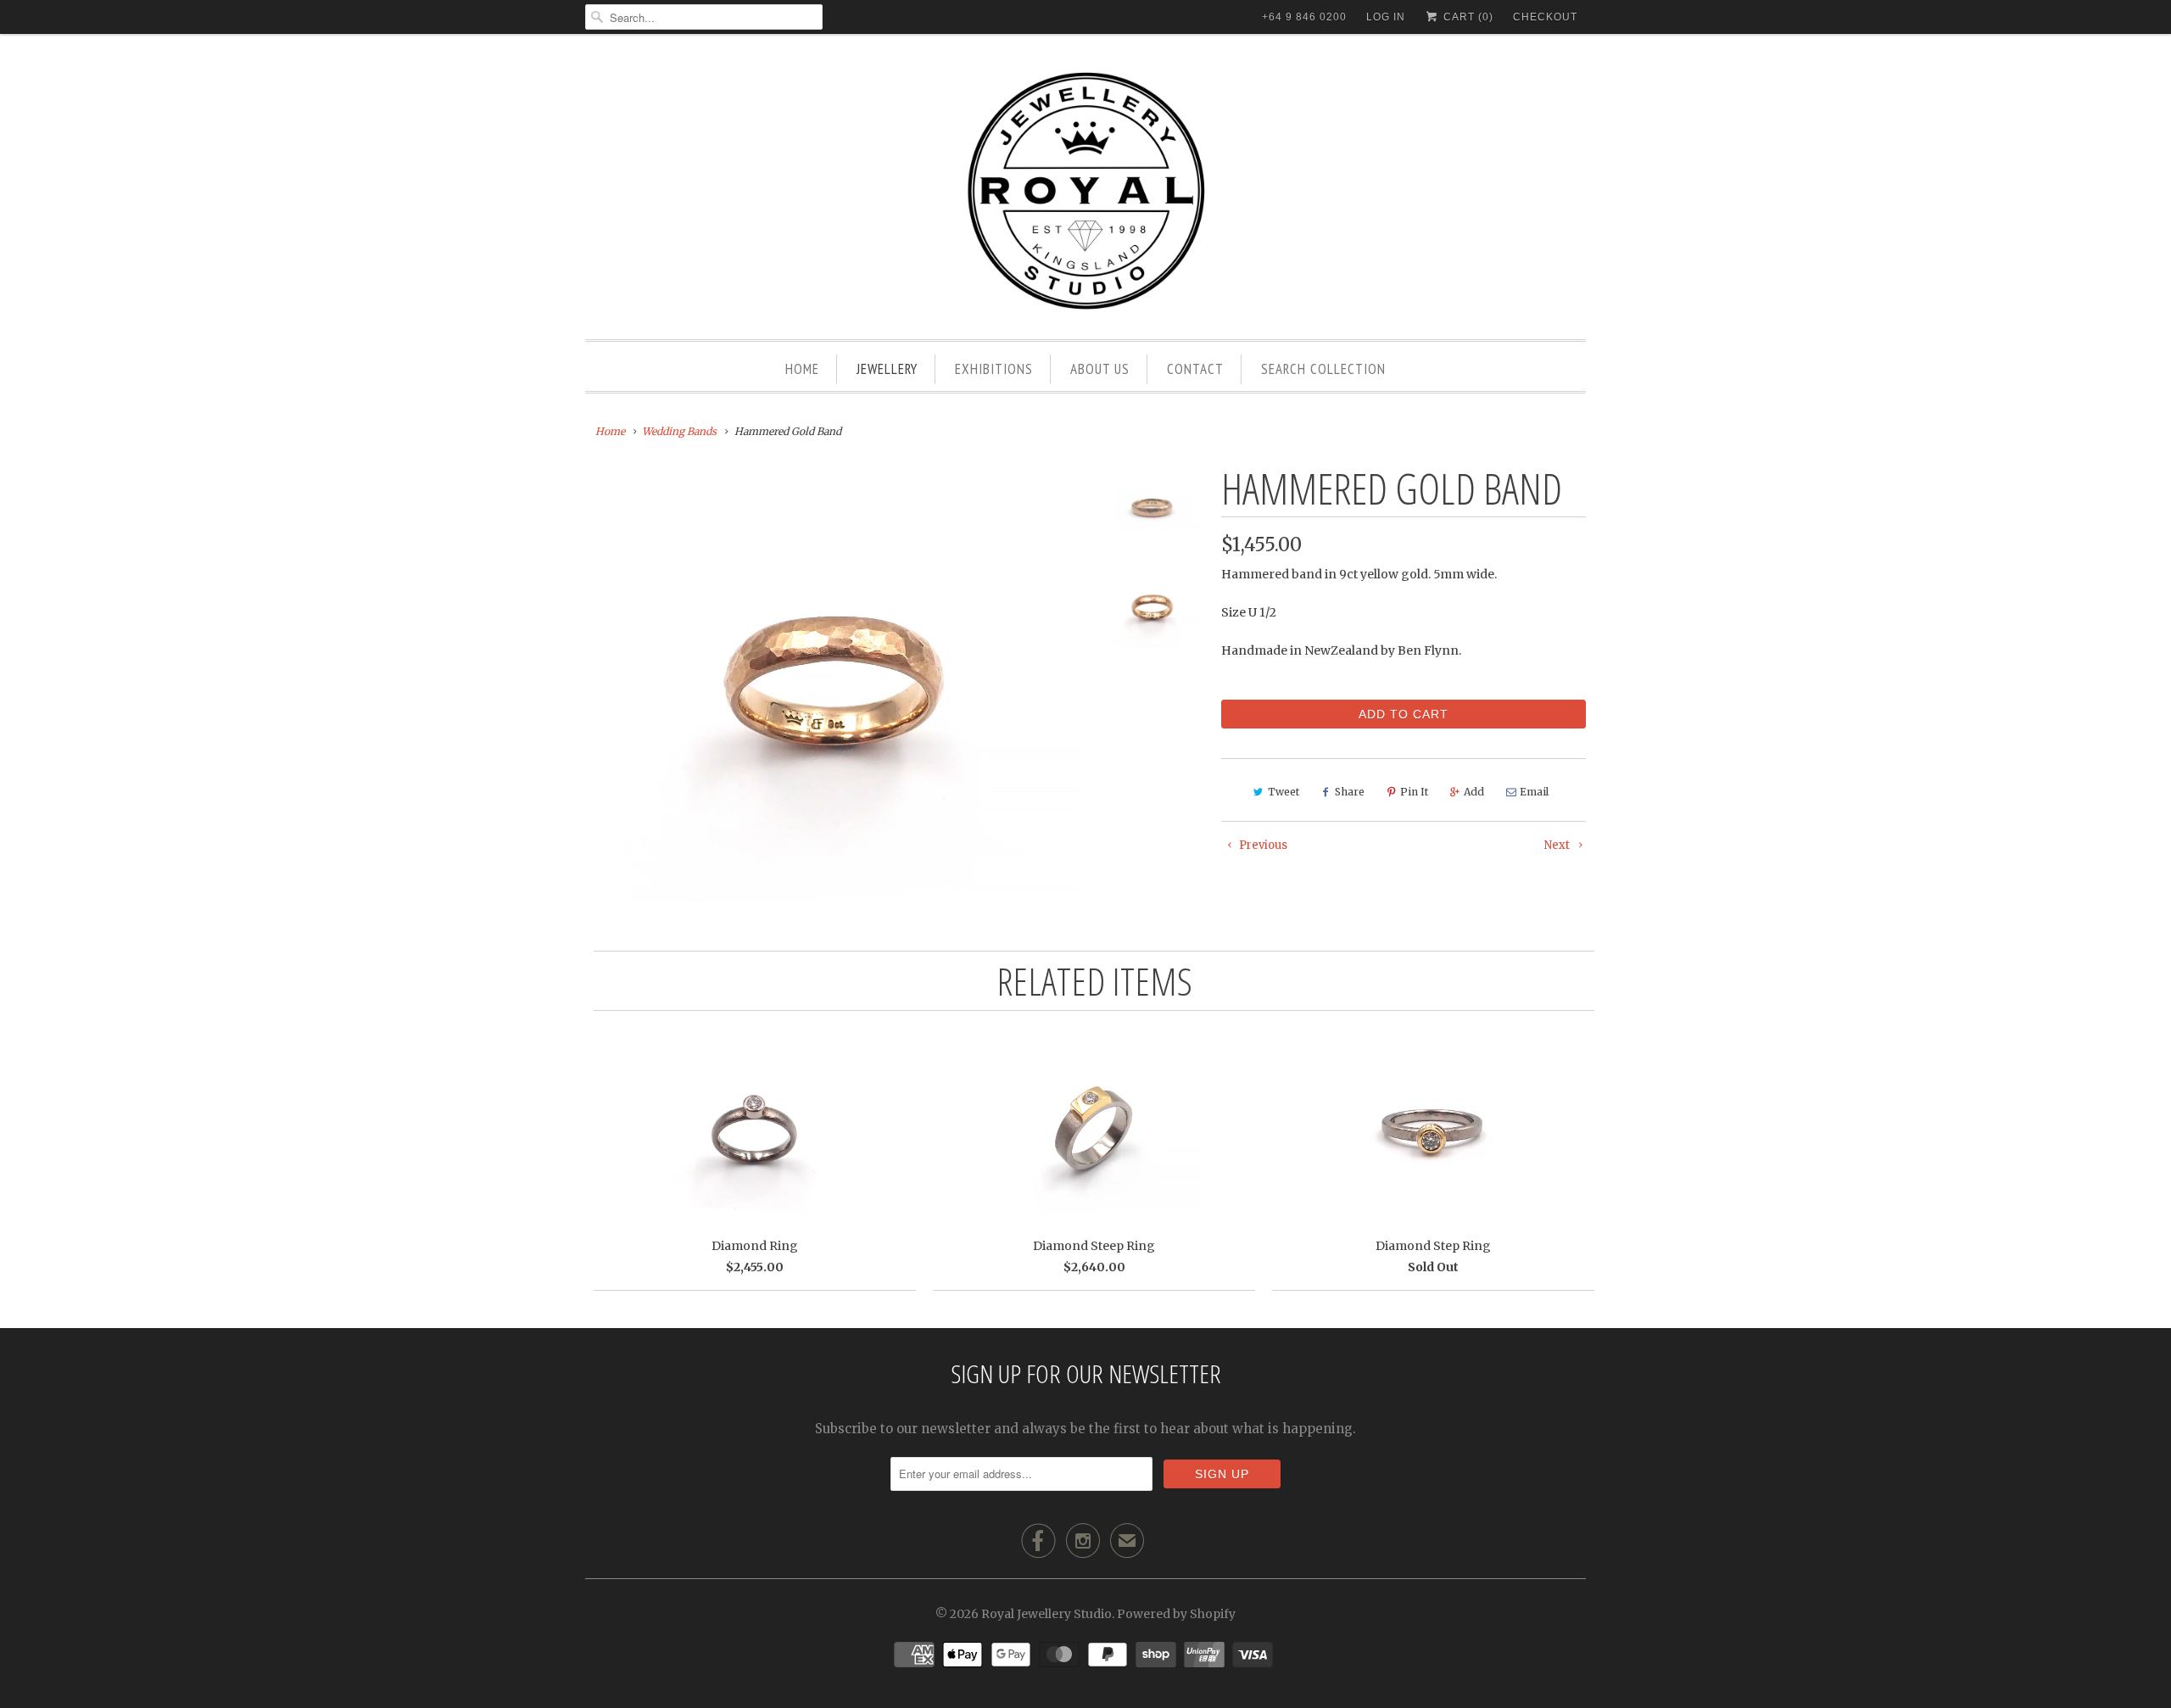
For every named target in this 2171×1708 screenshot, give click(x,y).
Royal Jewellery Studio (1046, 1614)
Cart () (1467, 17)
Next (1558, 845)
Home (802, 369)
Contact (1195, 369)
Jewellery (887, 369)
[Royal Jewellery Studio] (1085, 191)
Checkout (1545, 17)
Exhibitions (994, 369)
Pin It (1414, 792)
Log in (1386, 17)
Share (1350, 792)
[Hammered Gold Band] (833, 684)
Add (1474, 792)
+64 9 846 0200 (1304, 17)
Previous (1262, 845)
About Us (1100, 369)
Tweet (1284, 792)
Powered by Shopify (1176, 1614)
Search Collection (1323, 369)
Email (1534, 792)
